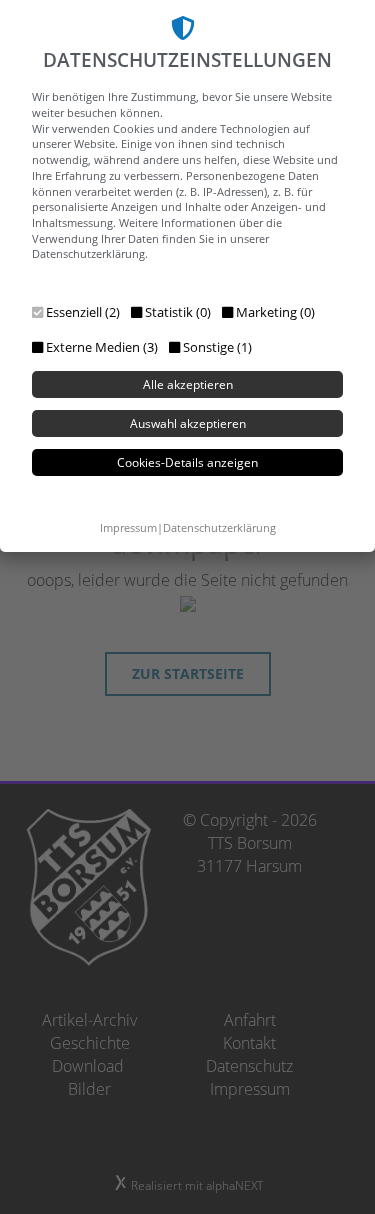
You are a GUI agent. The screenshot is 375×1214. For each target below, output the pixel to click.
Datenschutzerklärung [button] (219, 527)
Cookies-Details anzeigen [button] (187, 462)
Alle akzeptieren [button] (188, 384)
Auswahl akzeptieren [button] (188, 423)
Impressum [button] (128, 527)
